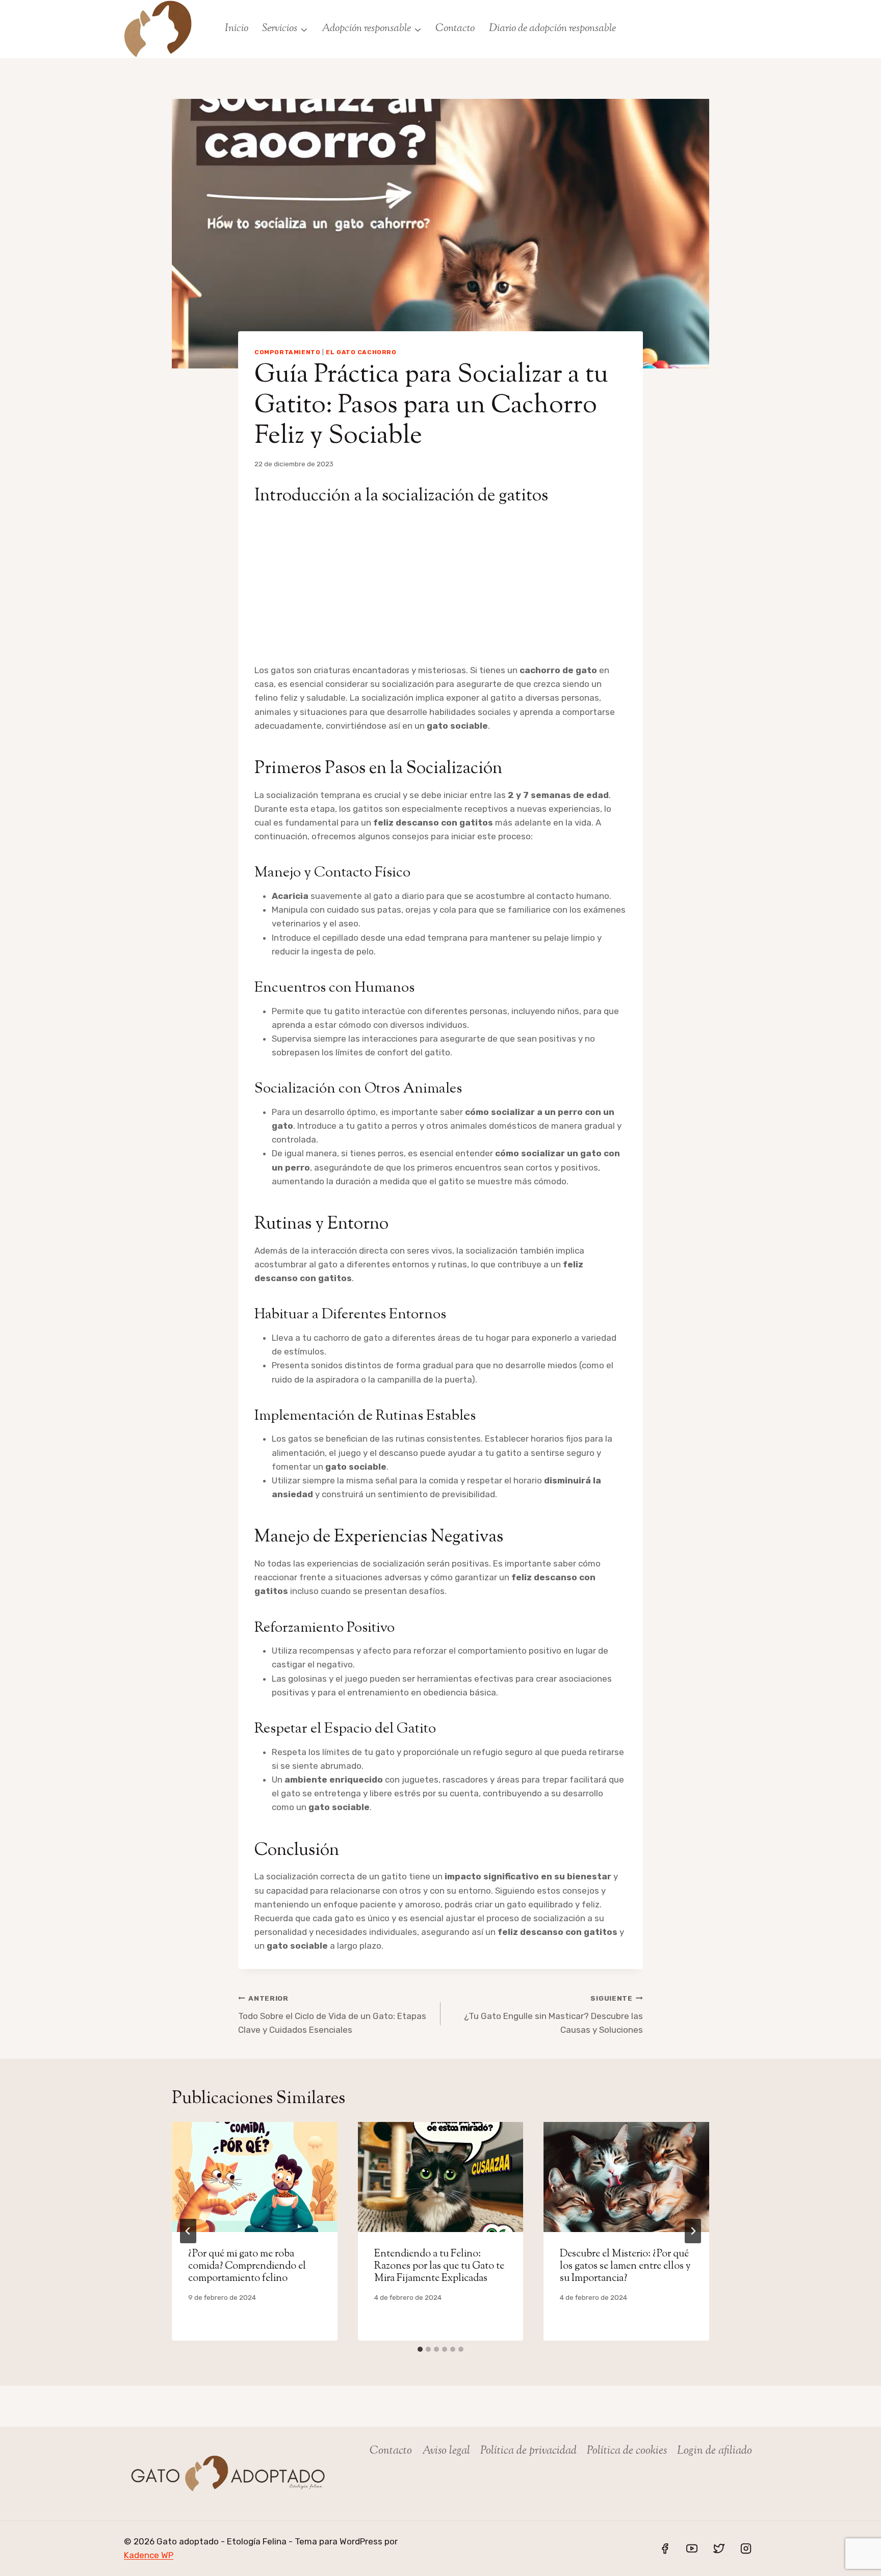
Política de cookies (627, 2451)
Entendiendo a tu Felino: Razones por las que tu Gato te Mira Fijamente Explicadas (439, 2266)
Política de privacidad (528, 2451)
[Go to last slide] (188, 2231)
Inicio (237, 29)
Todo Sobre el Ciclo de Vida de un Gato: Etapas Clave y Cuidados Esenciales (332, 2014)
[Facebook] (665, 2548)
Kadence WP (149, 2555)
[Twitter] (719, 2548)
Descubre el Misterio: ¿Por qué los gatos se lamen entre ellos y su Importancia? (625, 2266)
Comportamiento (287, 352)
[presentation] (255, 2177)
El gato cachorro (361, 352)
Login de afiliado (715, 2451)
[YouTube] (692, 2548)
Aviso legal (446, 2451)
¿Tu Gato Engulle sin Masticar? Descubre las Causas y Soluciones (553, 2014)
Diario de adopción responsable (552, 29)
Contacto (455, 29)
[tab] (420, 2349)
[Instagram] (746, 2548)
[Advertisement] (440, 587)
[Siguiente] (693, 2231)
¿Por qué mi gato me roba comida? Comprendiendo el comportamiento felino (247, 2266)
